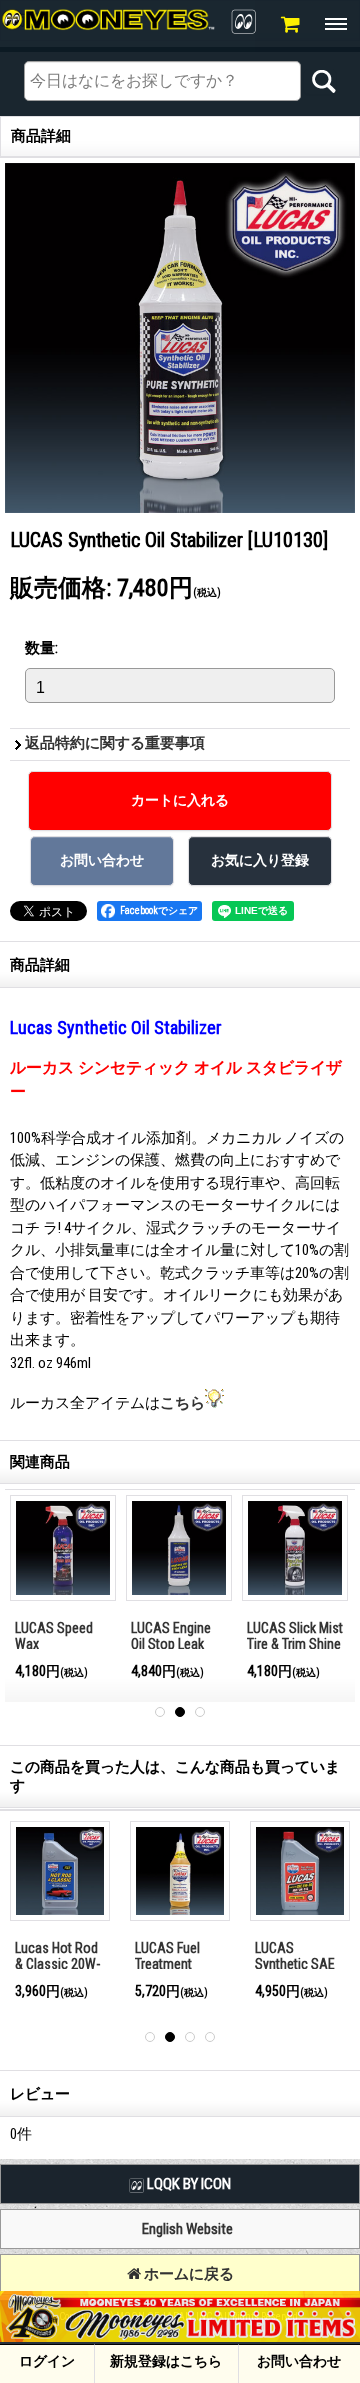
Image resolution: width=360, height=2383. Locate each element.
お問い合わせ (299, 2361)
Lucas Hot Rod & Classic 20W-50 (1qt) (57, 1964)
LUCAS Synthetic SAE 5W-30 (295, 1964)
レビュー (40, 2094)
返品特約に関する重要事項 (115, 743)
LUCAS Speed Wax (54, 1636)
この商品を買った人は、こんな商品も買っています (175, 1776)
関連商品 (40, 1462)
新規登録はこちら (166, 2361)
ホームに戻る (187, 2274)
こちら (182, 1403)
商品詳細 (40, 965)
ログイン (47, 2361)
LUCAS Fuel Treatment (167, 1956)
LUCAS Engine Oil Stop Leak (171, 1636)
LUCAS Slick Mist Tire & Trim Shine (295, 1636)
